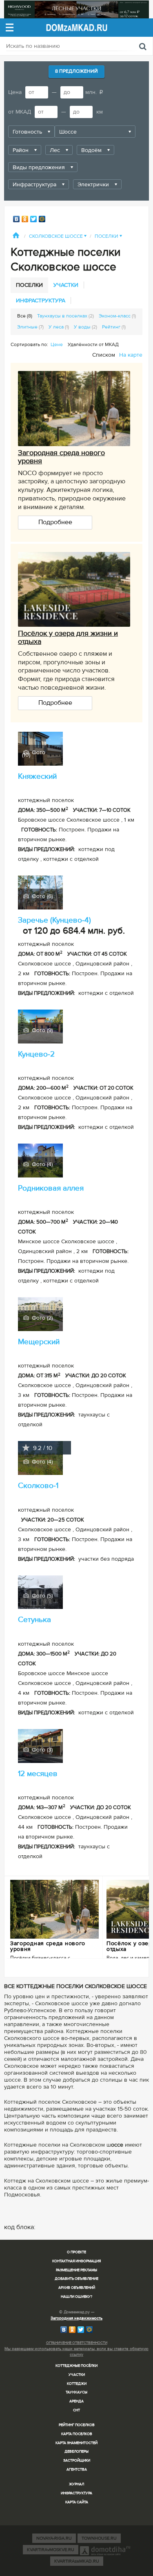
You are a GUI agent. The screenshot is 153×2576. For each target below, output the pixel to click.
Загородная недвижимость (76, 2318)
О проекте (76, 2252)
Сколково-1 (38, 1486)
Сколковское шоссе (58, 236)
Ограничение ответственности (77, 2343)
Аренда (76, 2401)
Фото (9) (41, 1030)
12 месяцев (38, 1774)
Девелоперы (76, 2452)
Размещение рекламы (76, 2270)
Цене (57, 345)
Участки (77, 2375)
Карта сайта (77, 2502)
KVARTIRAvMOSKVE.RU (51, 2550)
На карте (131, 355)
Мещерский (39, 1342)
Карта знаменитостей (76, 2443)
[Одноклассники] (25, 219)
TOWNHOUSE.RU (99, 2538)
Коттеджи (77, 2384)
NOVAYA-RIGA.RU (54, 2538)
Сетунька (34, 1620)
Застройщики (77, 2461)
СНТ (76, 2410)
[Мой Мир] (42, 219)
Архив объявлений (77, 2288)
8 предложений (76, 71)
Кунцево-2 (36, 1054)
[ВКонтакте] (17, 219)
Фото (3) (41, 1749)
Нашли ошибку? (76, 2297)
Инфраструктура (76, 2493)
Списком (104, 355)
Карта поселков (77, 2434)
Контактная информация (76, 2261)
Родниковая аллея (51, 1188)
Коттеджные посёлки (76, 2366)
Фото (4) (41, 1164)
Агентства (77, 2470)
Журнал (76, 2484)
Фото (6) (41, 896)
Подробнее (55, 522)
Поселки (108, 236)
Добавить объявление (76, 2279)
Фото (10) (34, 752)
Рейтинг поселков (77, 2425)
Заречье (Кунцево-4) (54, 920)
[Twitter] (34, 219)
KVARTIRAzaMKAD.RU (77, 2561)
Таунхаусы (76, 2392)
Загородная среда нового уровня (61, 457)
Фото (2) (41, 1318)
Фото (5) (41, 1595)
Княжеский (37, 776)
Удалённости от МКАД (93, 345)
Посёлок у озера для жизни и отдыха (68, 637)
